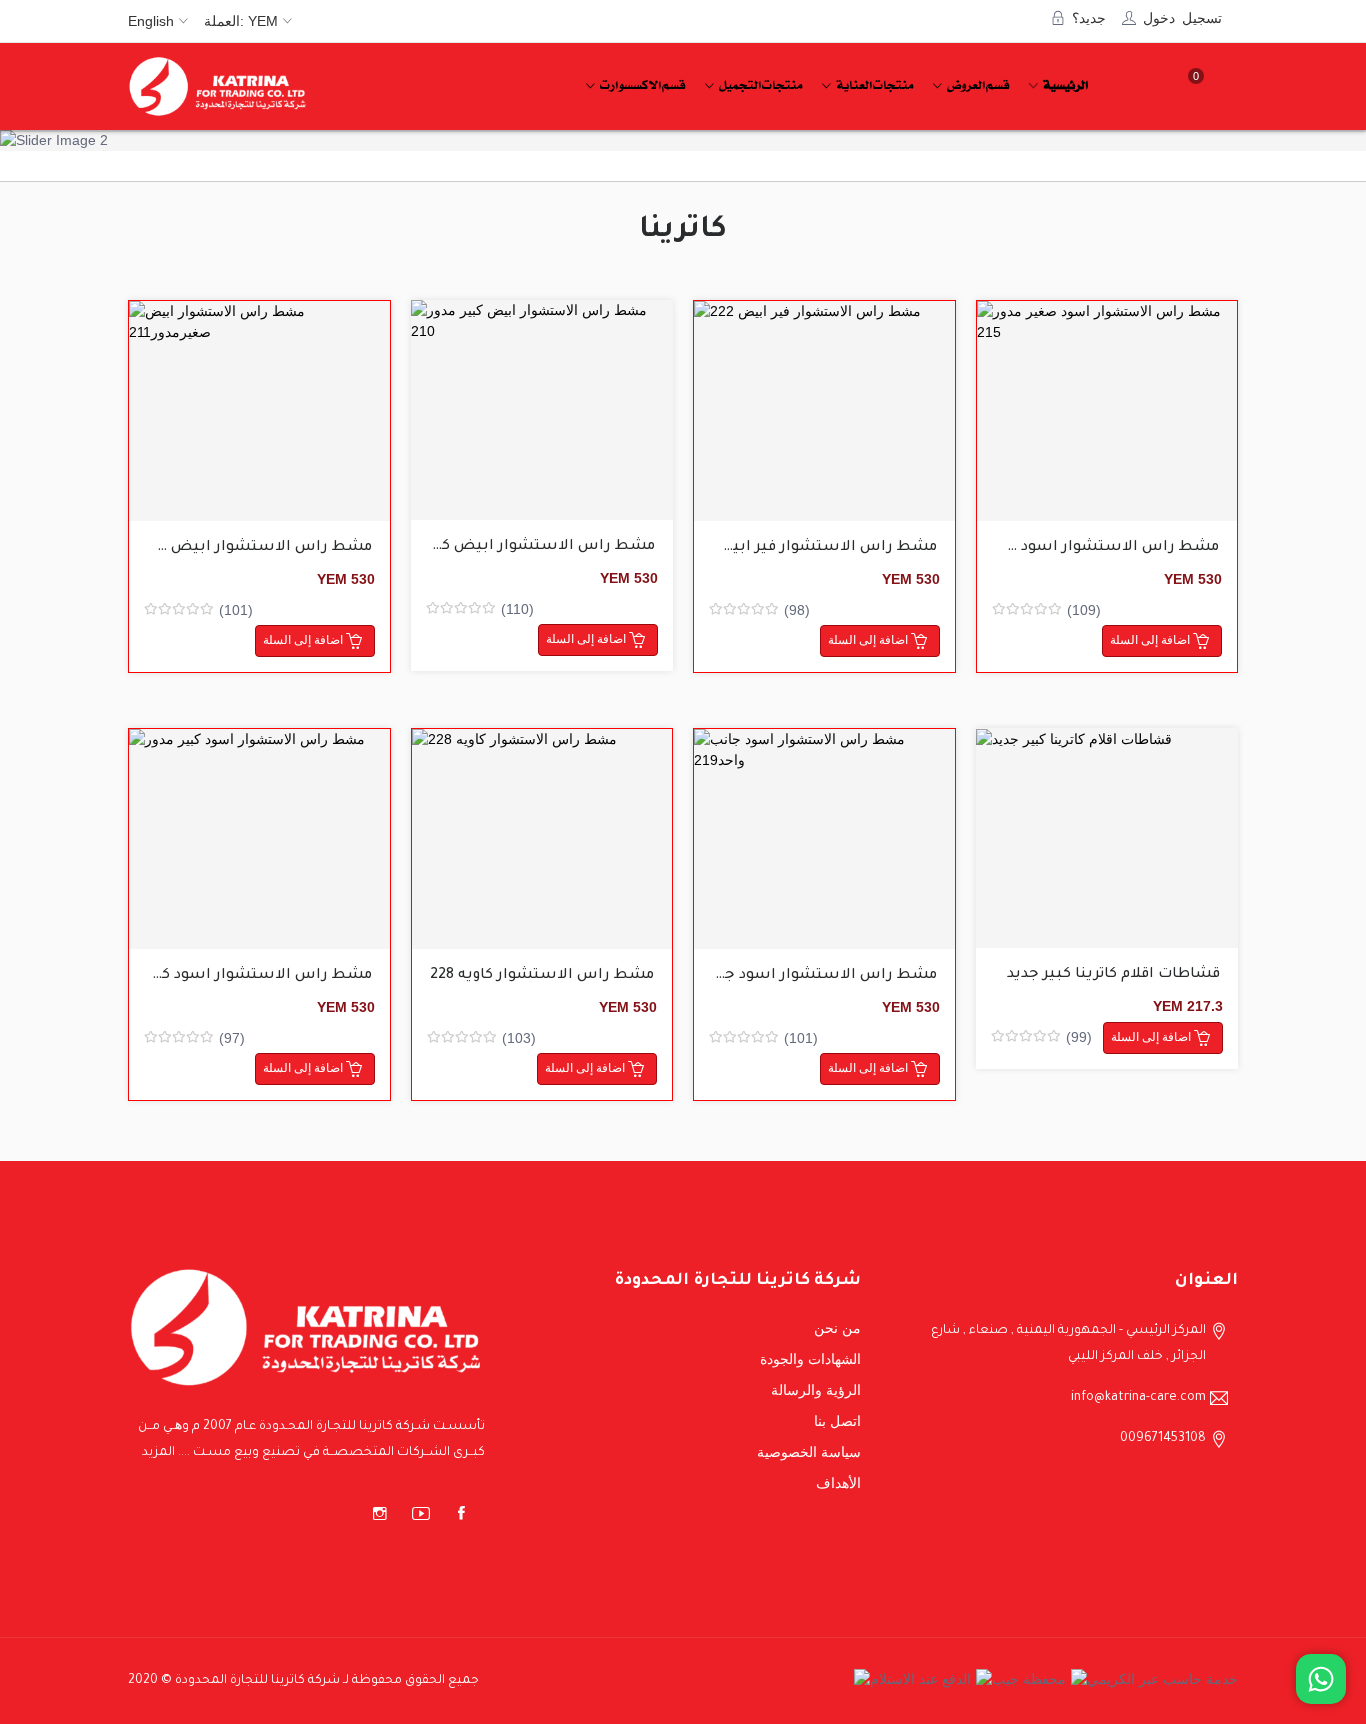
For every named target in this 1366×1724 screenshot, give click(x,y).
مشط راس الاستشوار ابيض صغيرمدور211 (225, 548)
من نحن (837, 1328)
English (151, 21)
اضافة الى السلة (235, 425)
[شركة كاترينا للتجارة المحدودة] (218, 86)
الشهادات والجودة (810, 1359)
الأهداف (838, 1483)
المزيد (158, 1453)
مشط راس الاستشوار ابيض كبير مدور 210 (508, 547)
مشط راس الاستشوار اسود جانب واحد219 (791, 976)
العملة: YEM (241, 21)
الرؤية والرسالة (816, 1390)
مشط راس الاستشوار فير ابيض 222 (810, 548)
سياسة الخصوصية (809, 1452)
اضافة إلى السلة (304, 640)
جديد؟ (1089, 17)
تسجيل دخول (1182, 17)
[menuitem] (1063, 86)
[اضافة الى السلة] (259, 411)
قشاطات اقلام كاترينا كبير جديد (1113, 975)
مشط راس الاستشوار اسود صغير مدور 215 (1068, 548)
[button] (45, 140)
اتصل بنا (837, 1421)
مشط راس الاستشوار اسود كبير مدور (240, 976)
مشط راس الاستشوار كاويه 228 (542, 976)
